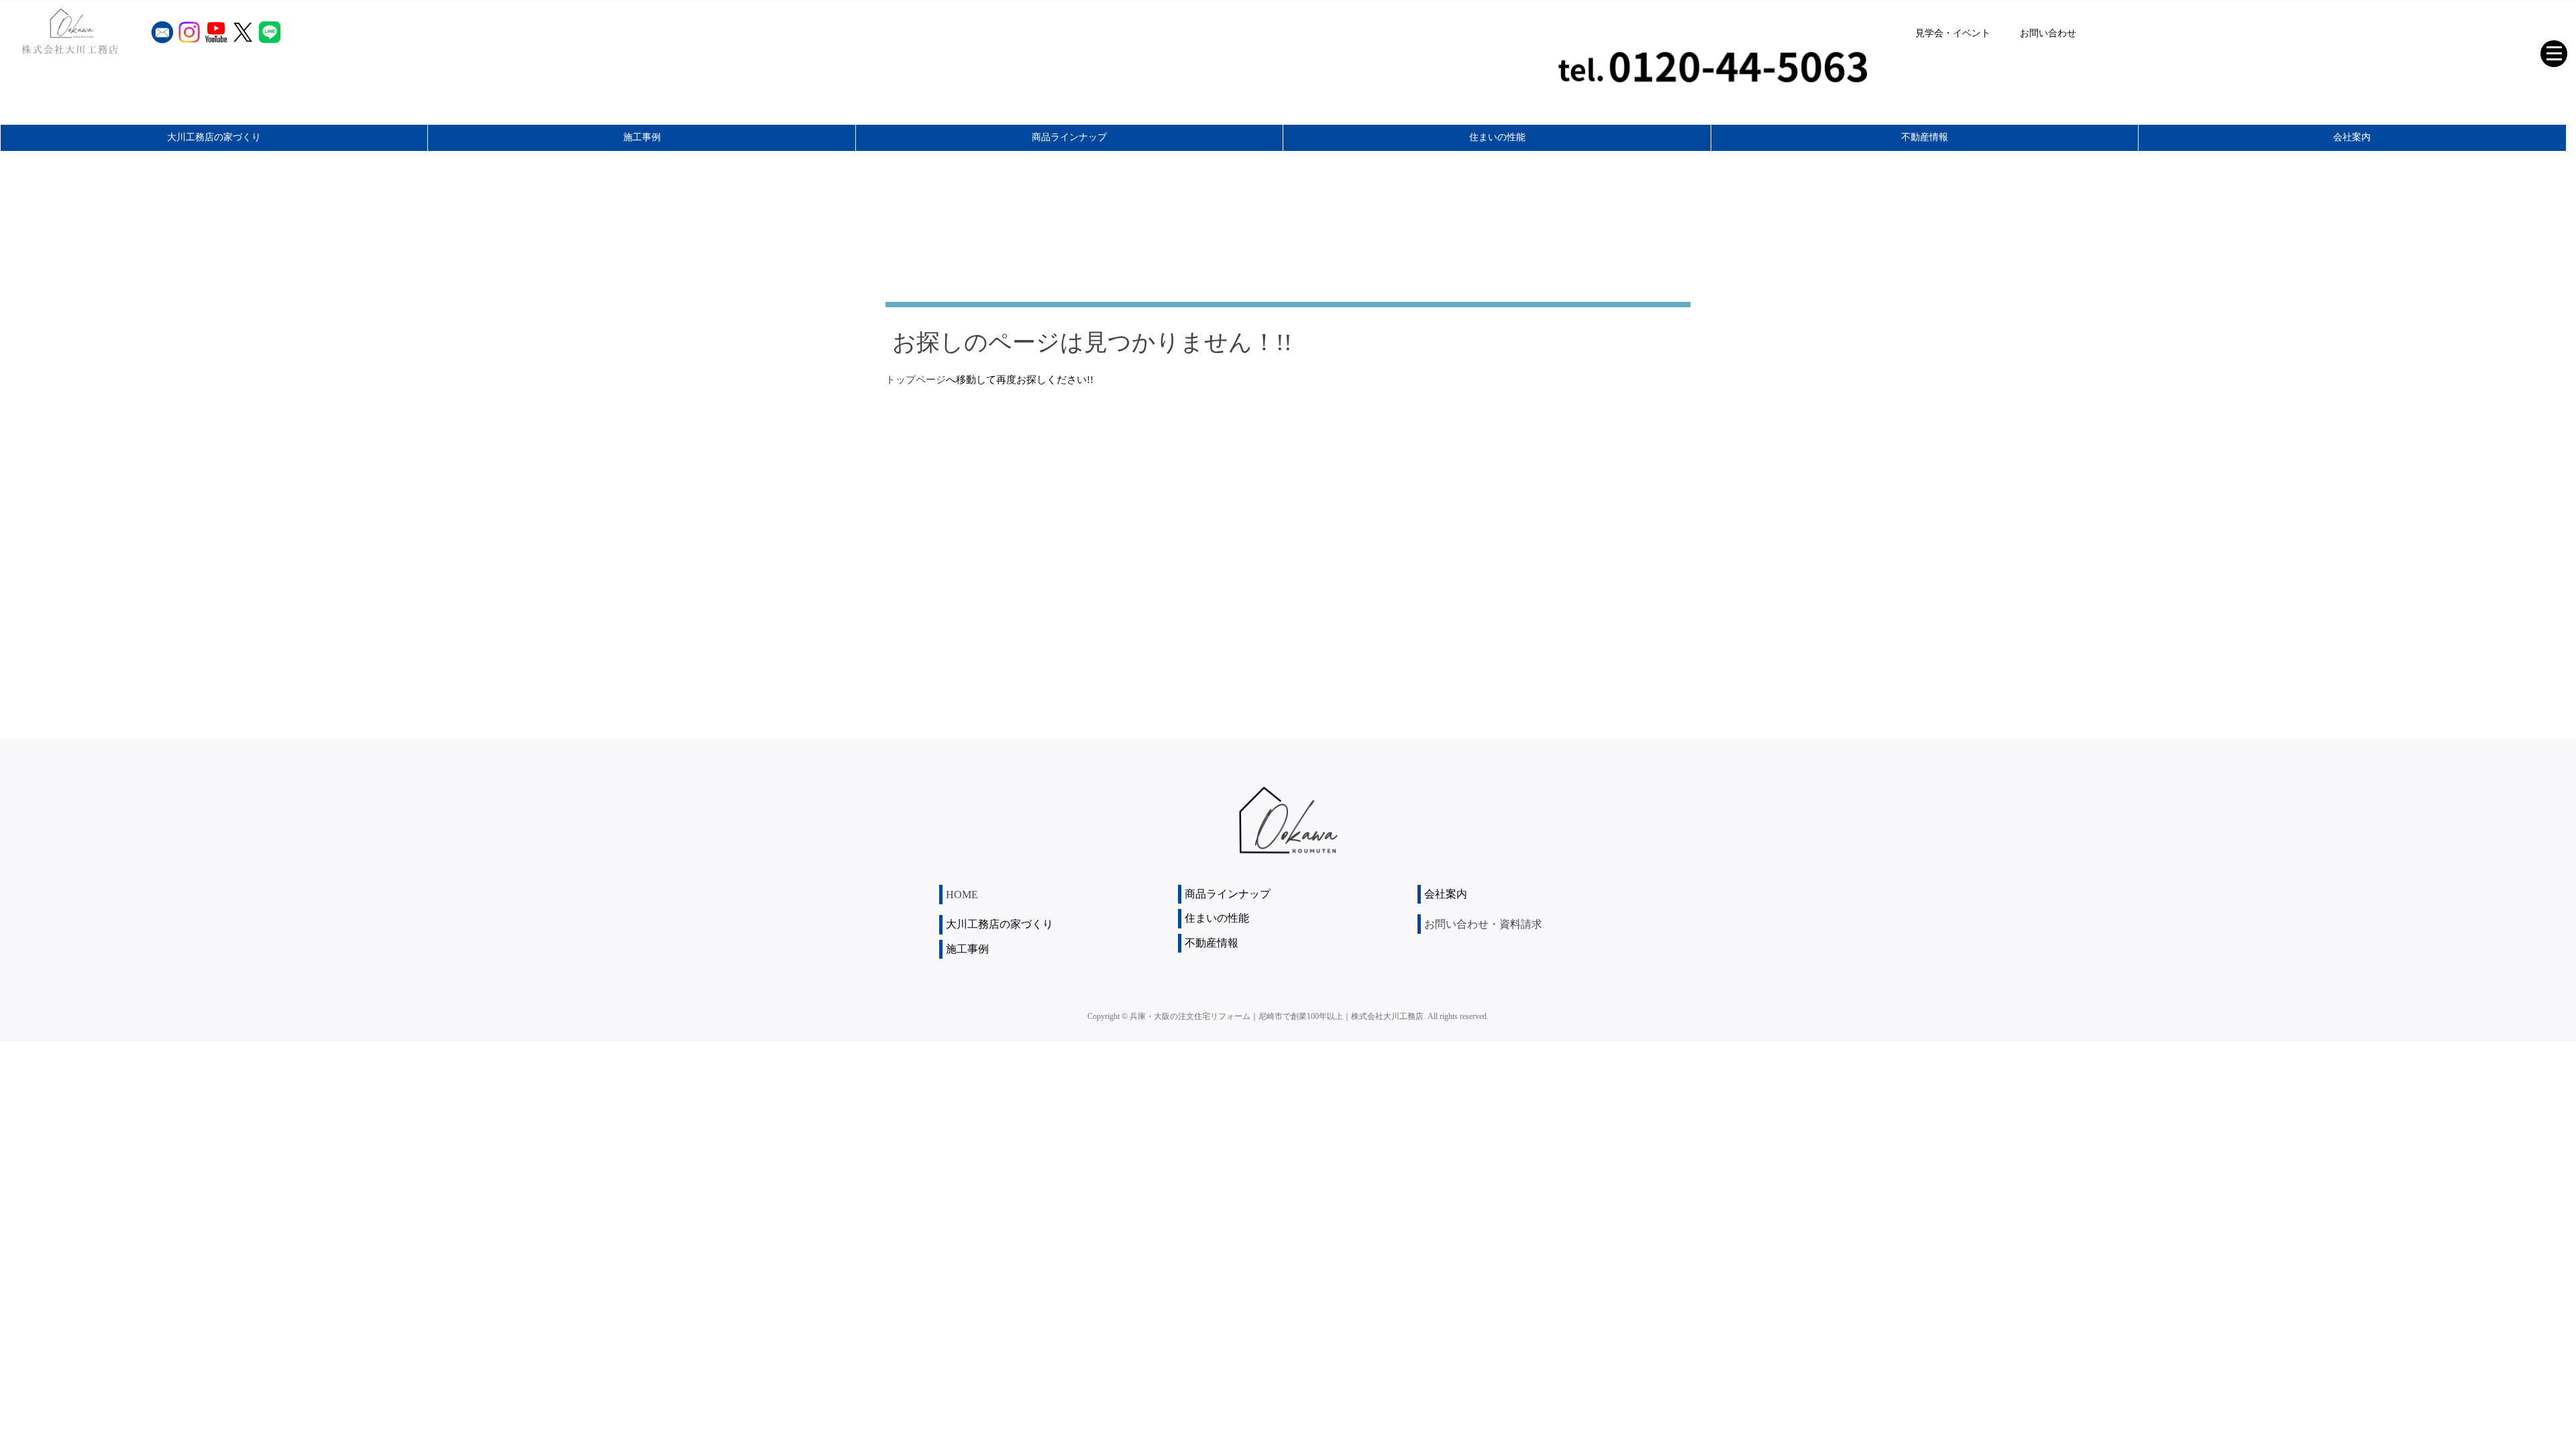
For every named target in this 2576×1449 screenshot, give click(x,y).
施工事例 (642, 137)
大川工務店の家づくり (214, 137)
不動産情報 (1925, 137)
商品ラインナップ (1069, 137)
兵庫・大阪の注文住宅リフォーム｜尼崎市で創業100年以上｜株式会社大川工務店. (1278, 1016)
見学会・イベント (1953, 33)
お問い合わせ (2048, 33)
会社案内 (2352, 137)
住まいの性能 (1497, 137)
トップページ (916, 380)
